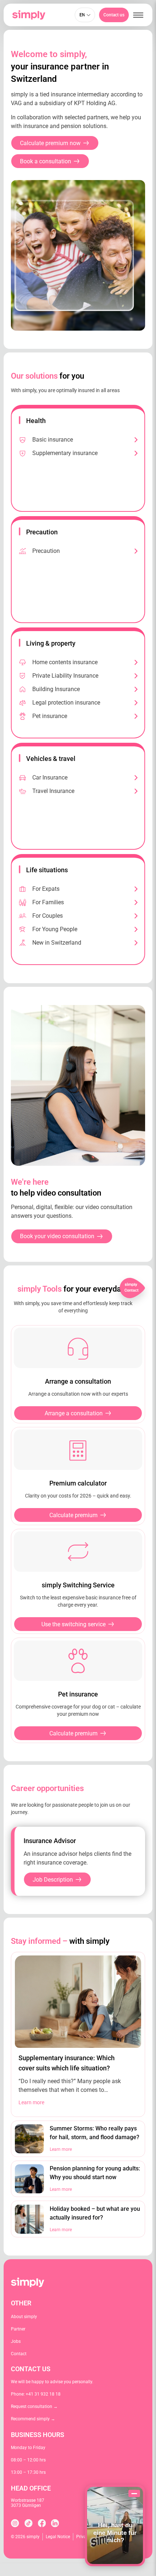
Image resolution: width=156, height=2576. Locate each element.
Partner (18, 2329)
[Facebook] (42, 2523)
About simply (24, 2317)
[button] (138, 15)
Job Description (53, 1880)
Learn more (31, 2102)
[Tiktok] (28, 2523)
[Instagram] (15, 2523)
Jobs (16, 2341)
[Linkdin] (55, 2523)
